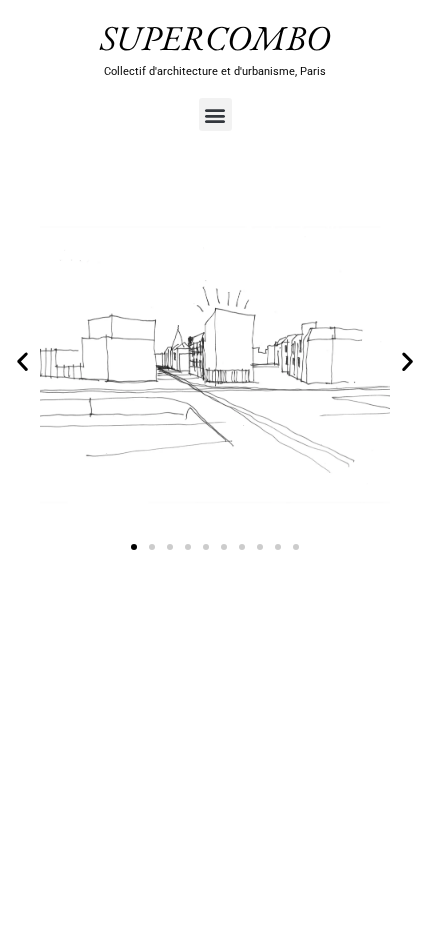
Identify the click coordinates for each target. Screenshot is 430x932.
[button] (215, 114)
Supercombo (215, 37)
